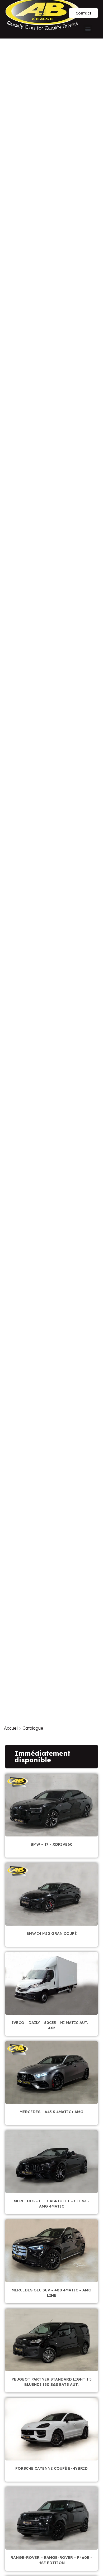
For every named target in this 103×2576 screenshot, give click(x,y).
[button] (42, 12)
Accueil (11, 1728)
